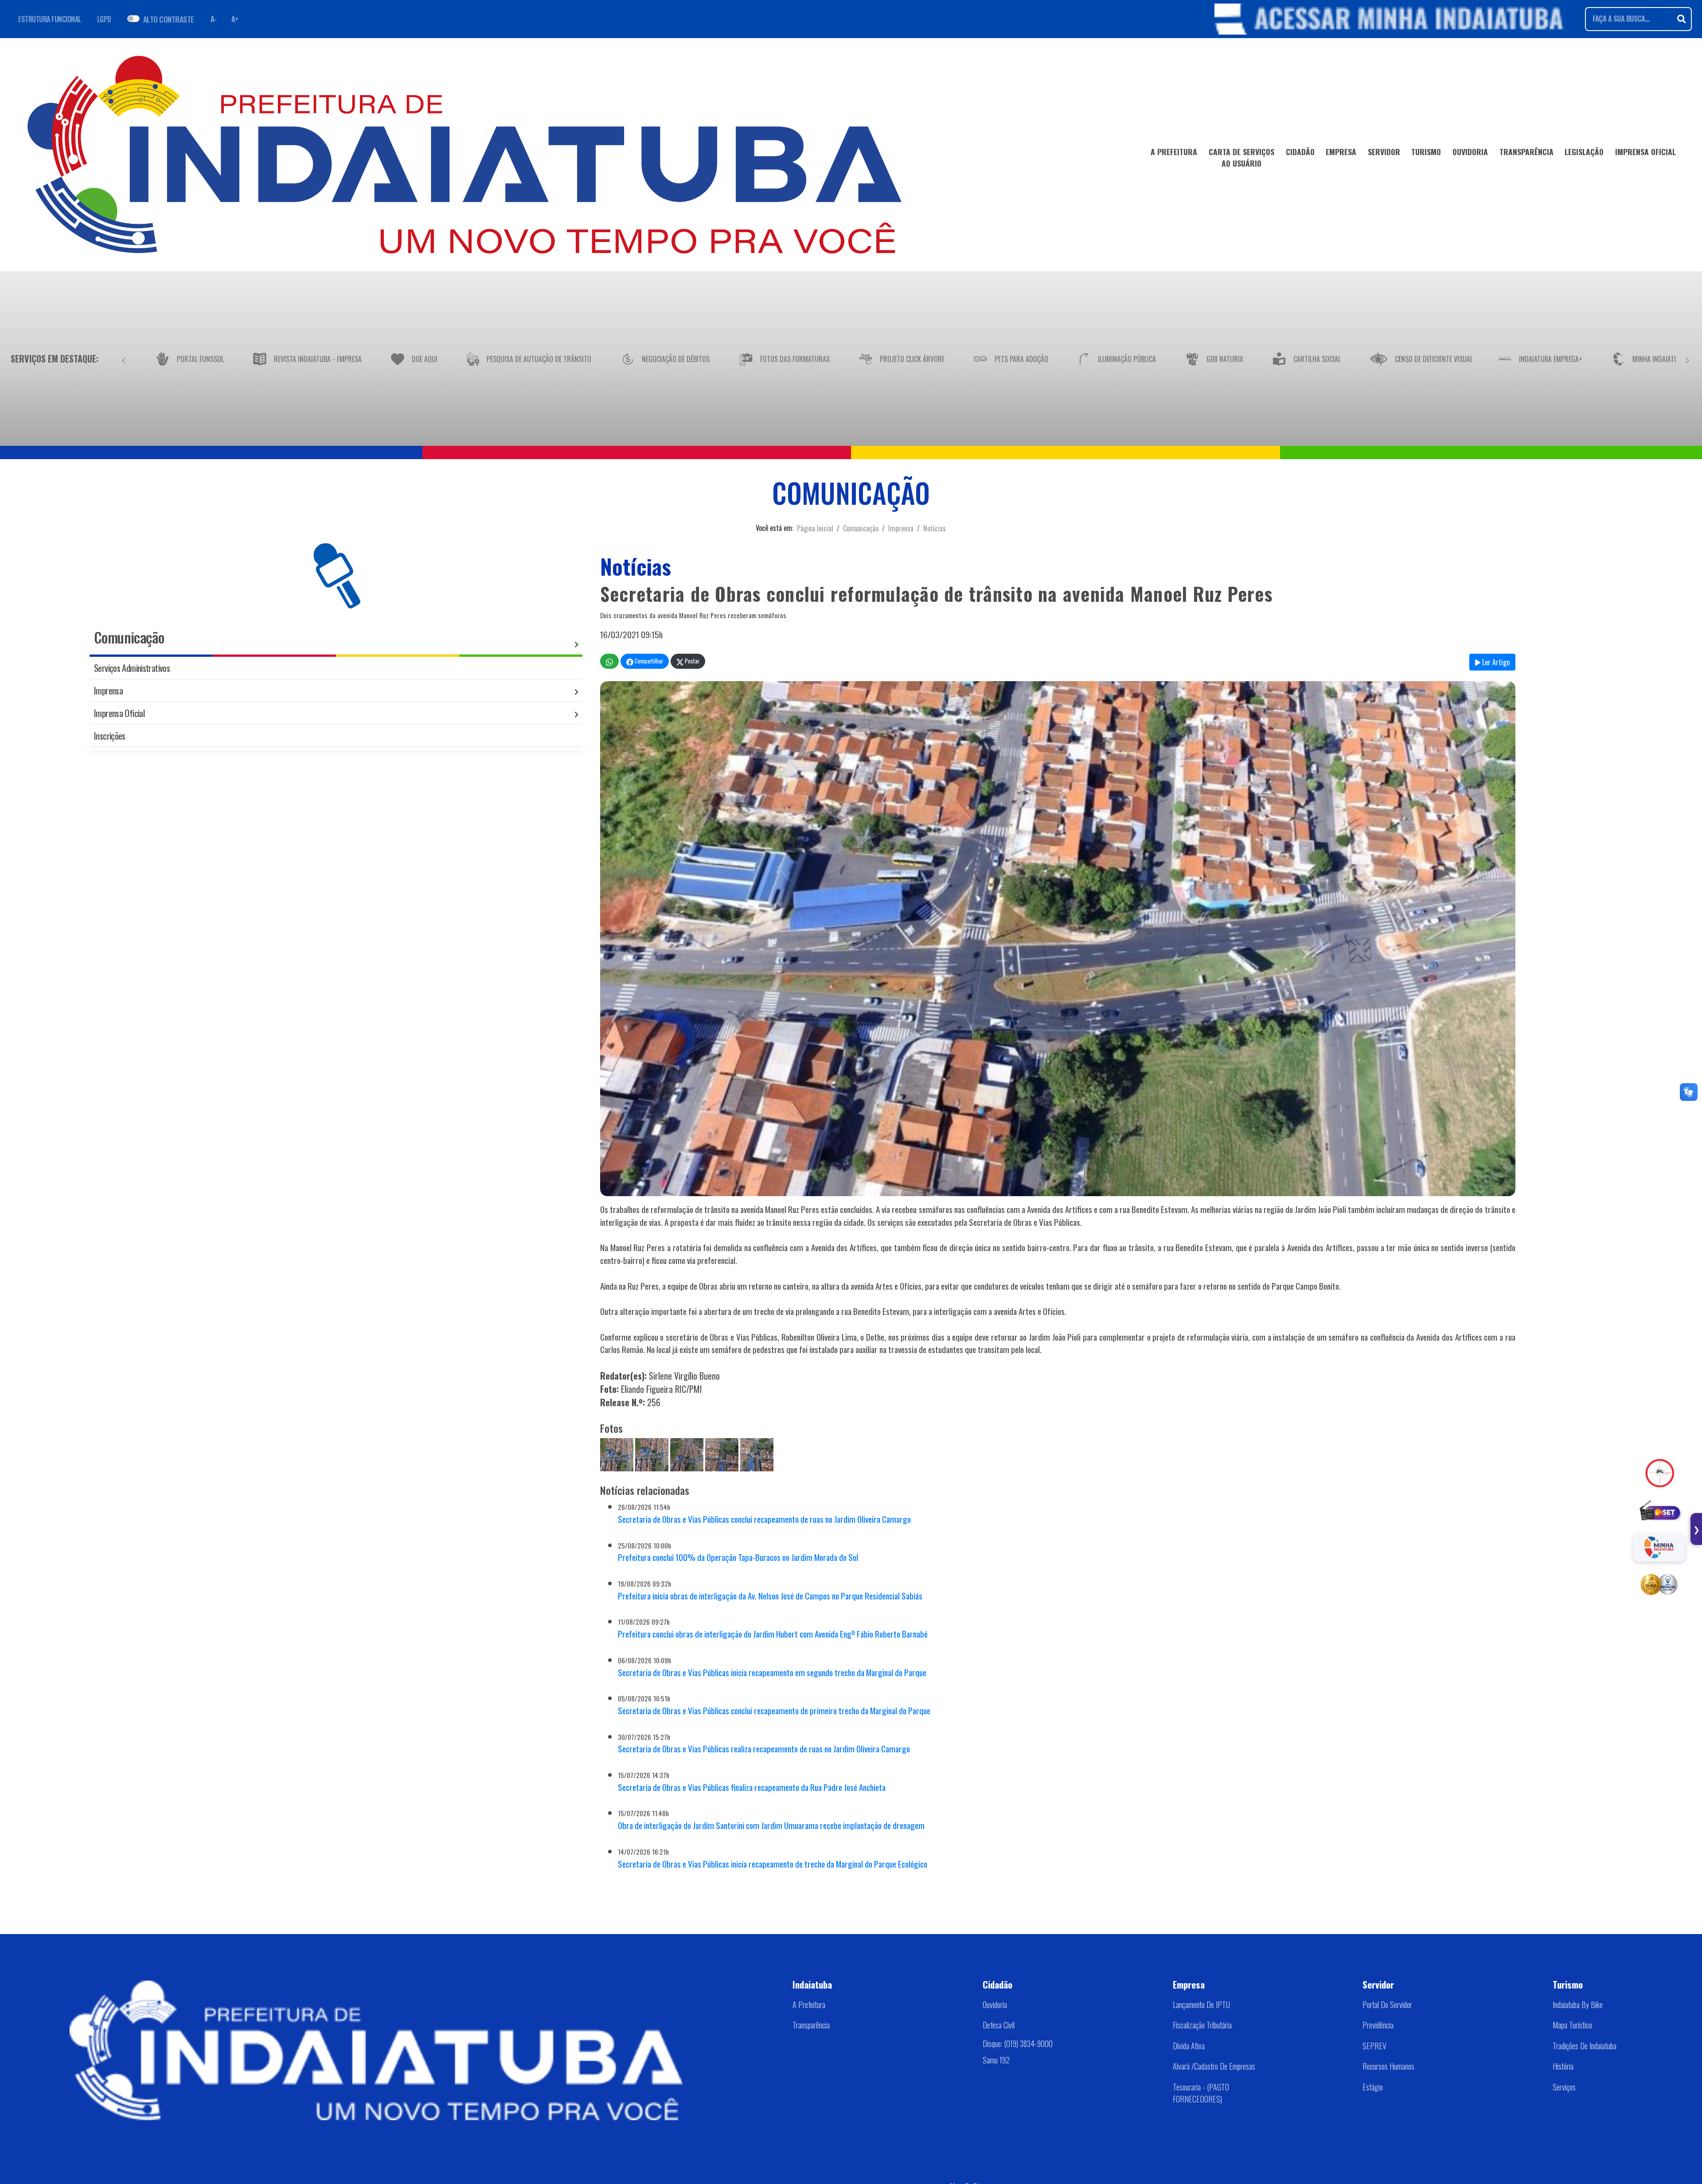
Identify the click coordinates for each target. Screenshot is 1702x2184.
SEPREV (1374, 2046)
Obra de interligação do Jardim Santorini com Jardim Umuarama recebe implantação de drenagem (771, 1825)
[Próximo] (1687, 359)
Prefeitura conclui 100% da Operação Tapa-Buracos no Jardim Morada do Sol (738, 1557)
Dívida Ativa (1189, 2046)
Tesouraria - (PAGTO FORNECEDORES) (1201, 2093)
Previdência (1378, 2025)
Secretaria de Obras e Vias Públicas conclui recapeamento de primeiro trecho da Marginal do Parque (774, 1710)
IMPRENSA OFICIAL (1645, 152)
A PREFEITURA (1174, 152)
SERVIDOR (1384, 152)
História (1563, 2066)
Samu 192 (996, 2060)
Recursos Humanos (1388, 2066)
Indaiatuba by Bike (1578, 2005)
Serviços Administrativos (132, 668)
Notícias (935, 528)
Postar (691, 661)
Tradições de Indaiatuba (1585, 2046)
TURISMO (1426, 152)
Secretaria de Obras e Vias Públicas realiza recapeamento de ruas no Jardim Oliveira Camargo (764, 1749)
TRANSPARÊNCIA (1526, 152)
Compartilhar (648, 661)
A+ (235, 19)
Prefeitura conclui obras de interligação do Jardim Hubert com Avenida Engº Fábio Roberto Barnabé (773, 1634)
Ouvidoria (995, 2005)
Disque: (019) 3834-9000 (1018, 2044)
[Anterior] (124, 359)
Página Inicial (815, 528)
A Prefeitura (809, 2005)
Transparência (811, 2025)
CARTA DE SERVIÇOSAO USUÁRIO (1241, 157)
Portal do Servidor (1387, 2005)
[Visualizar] (617, 1453)
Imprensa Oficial (119, 713)
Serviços (1564, 2087)
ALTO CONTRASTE (169, 19)
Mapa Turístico (1572, 2025)
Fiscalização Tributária (1202, 2025)
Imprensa (901, 528)
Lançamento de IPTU (1201, 2005)
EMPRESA (1341, 152)
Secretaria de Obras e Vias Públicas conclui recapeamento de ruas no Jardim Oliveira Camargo (764, 1519)
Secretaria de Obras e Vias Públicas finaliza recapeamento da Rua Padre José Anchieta (752, 1787)
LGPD (104, 19)
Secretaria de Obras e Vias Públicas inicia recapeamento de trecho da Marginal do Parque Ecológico (773, 1864)
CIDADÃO (1300, 152)
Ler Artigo (1495, 662)
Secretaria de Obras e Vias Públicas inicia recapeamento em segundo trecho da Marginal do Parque (772, 1672)
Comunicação (861, 528)
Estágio (1373, 2087)
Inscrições (110, 735)
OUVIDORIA (1470, 152)
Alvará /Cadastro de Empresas (1214, 2066)
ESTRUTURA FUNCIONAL (50, 19)
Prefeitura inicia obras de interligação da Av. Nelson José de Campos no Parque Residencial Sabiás (770, 1596)
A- (214, 19)
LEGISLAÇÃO (1584, 152)
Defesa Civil (999, 2025)
